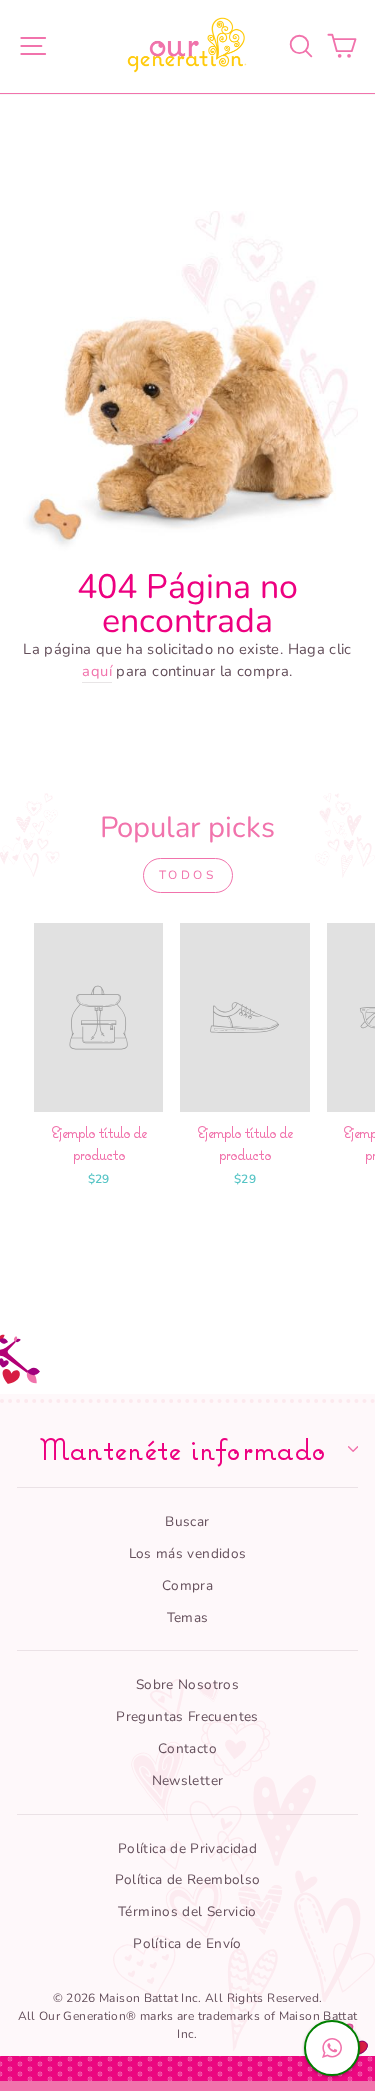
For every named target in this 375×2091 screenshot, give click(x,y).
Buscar (187, 1521)
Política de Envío (187, 1943)
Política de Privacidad (187, 1848)
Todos (188, 875)
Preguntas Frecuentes (187, 1716)
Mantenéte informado (183, 1449)
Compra (187, 1585)
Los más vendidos (188, 1553)
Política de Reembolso (188, 1879)
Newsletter (188, 1780)
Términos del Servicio (187, 1911)
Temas (188, 1617)
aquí (96, 671)
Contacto (187, 1748)
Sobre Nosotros (187, 1684)
